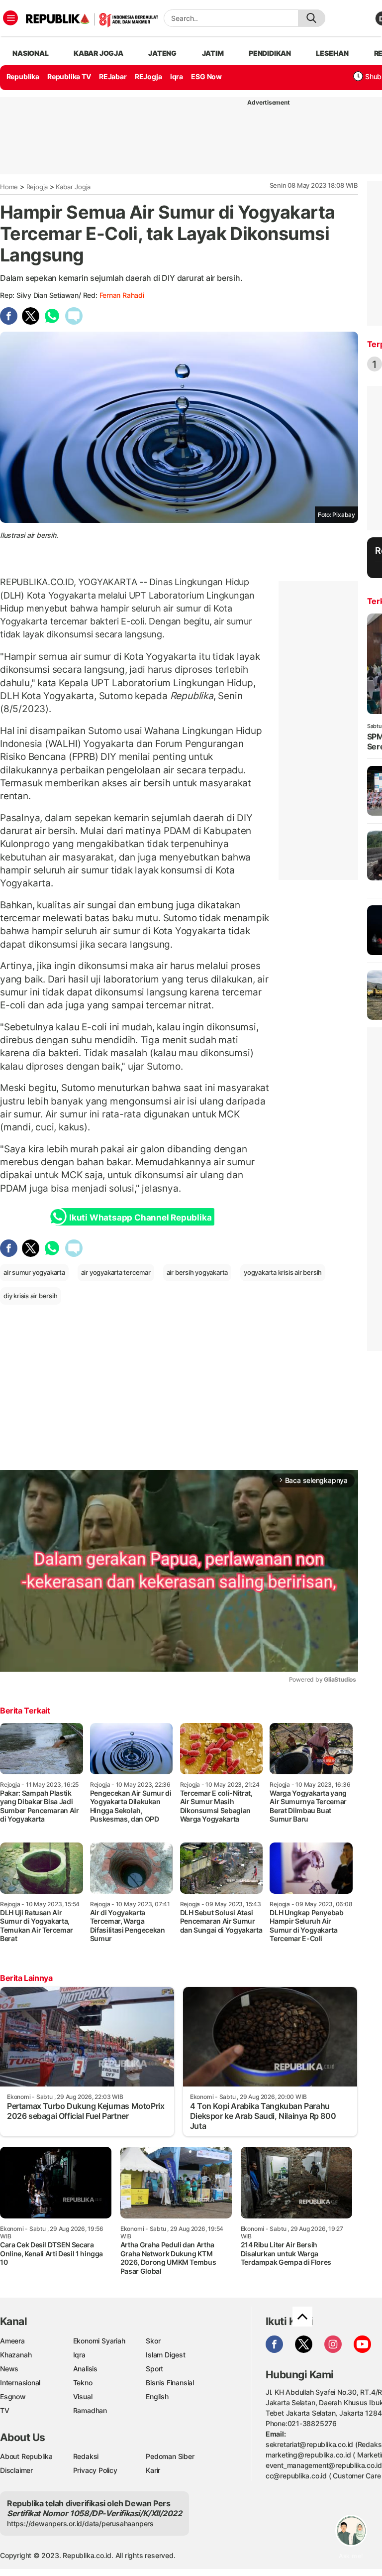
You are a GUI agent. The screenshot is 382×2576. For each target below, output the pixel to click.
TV (5, 2410)
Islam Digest (165, 2355)
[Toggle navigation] (10, 18)
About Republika (26, 2456)
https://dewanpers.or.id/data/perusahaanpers (80, 2523)
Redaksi (86, 2456)
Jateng (162, 53)
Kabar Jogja (73, 187)
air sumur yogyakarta (34, 1272)
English (157, 2396)
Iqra (79, 2355)
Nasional (30, 53)
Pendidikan (270, 53)
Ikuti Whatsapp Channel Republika (140, 1218)
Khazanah (16, 2355)
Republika (23, 76)
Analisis (85, 2369)
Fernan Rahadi (122, 295)
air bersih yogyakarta (197, 1272)
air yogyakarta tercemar (116, 1272)
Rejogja (37, 187)
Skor (153, 2341)
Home (9, 187)
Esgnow (13, 2396)
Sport (154, 2369)
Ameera (12, 2341)
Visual (83, 2396)
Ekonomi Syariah (99, 2341)
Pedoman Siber (170, 2456)
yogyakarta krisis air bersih (283, 1272)
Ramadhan (90, 2410)
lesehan (332, 53)
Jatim (213, 53)
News (9, 2369)
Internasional (20, 2383)
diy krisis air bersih (31, 1296)
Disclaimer (16, 2470)
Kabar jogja (98, 53)
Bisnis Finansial (170, 2383)
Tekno (83, 2383)
